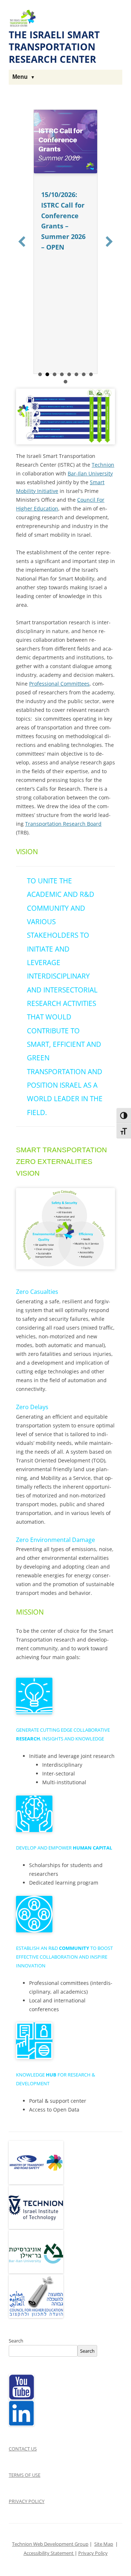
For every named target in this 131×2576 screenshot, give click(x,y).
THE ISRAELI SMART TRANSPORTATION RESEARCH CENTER (54, 47)
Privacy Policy (93, 2553)
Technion (103, 465)
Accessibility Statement (49, 2553)
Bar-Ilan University (90, 473)
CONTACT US (23, 2449)
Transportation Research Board (63, 824)
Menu (20, 77)
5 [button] (69, 374)
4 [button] (62, 374)
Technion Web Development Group (50, 2544)
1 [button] (40, 374)
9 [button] (65, 382)
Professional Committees (59, 684)
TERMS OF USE (25, 2475)
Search (16, 2341)
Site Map (104, 2544)
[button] (22, 242)
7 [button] (84, 374)
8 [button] (91, 374)
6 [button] (76, 374)
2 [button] (47, 374)
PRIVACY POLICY (27, 2501)
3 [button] (55, 374)
